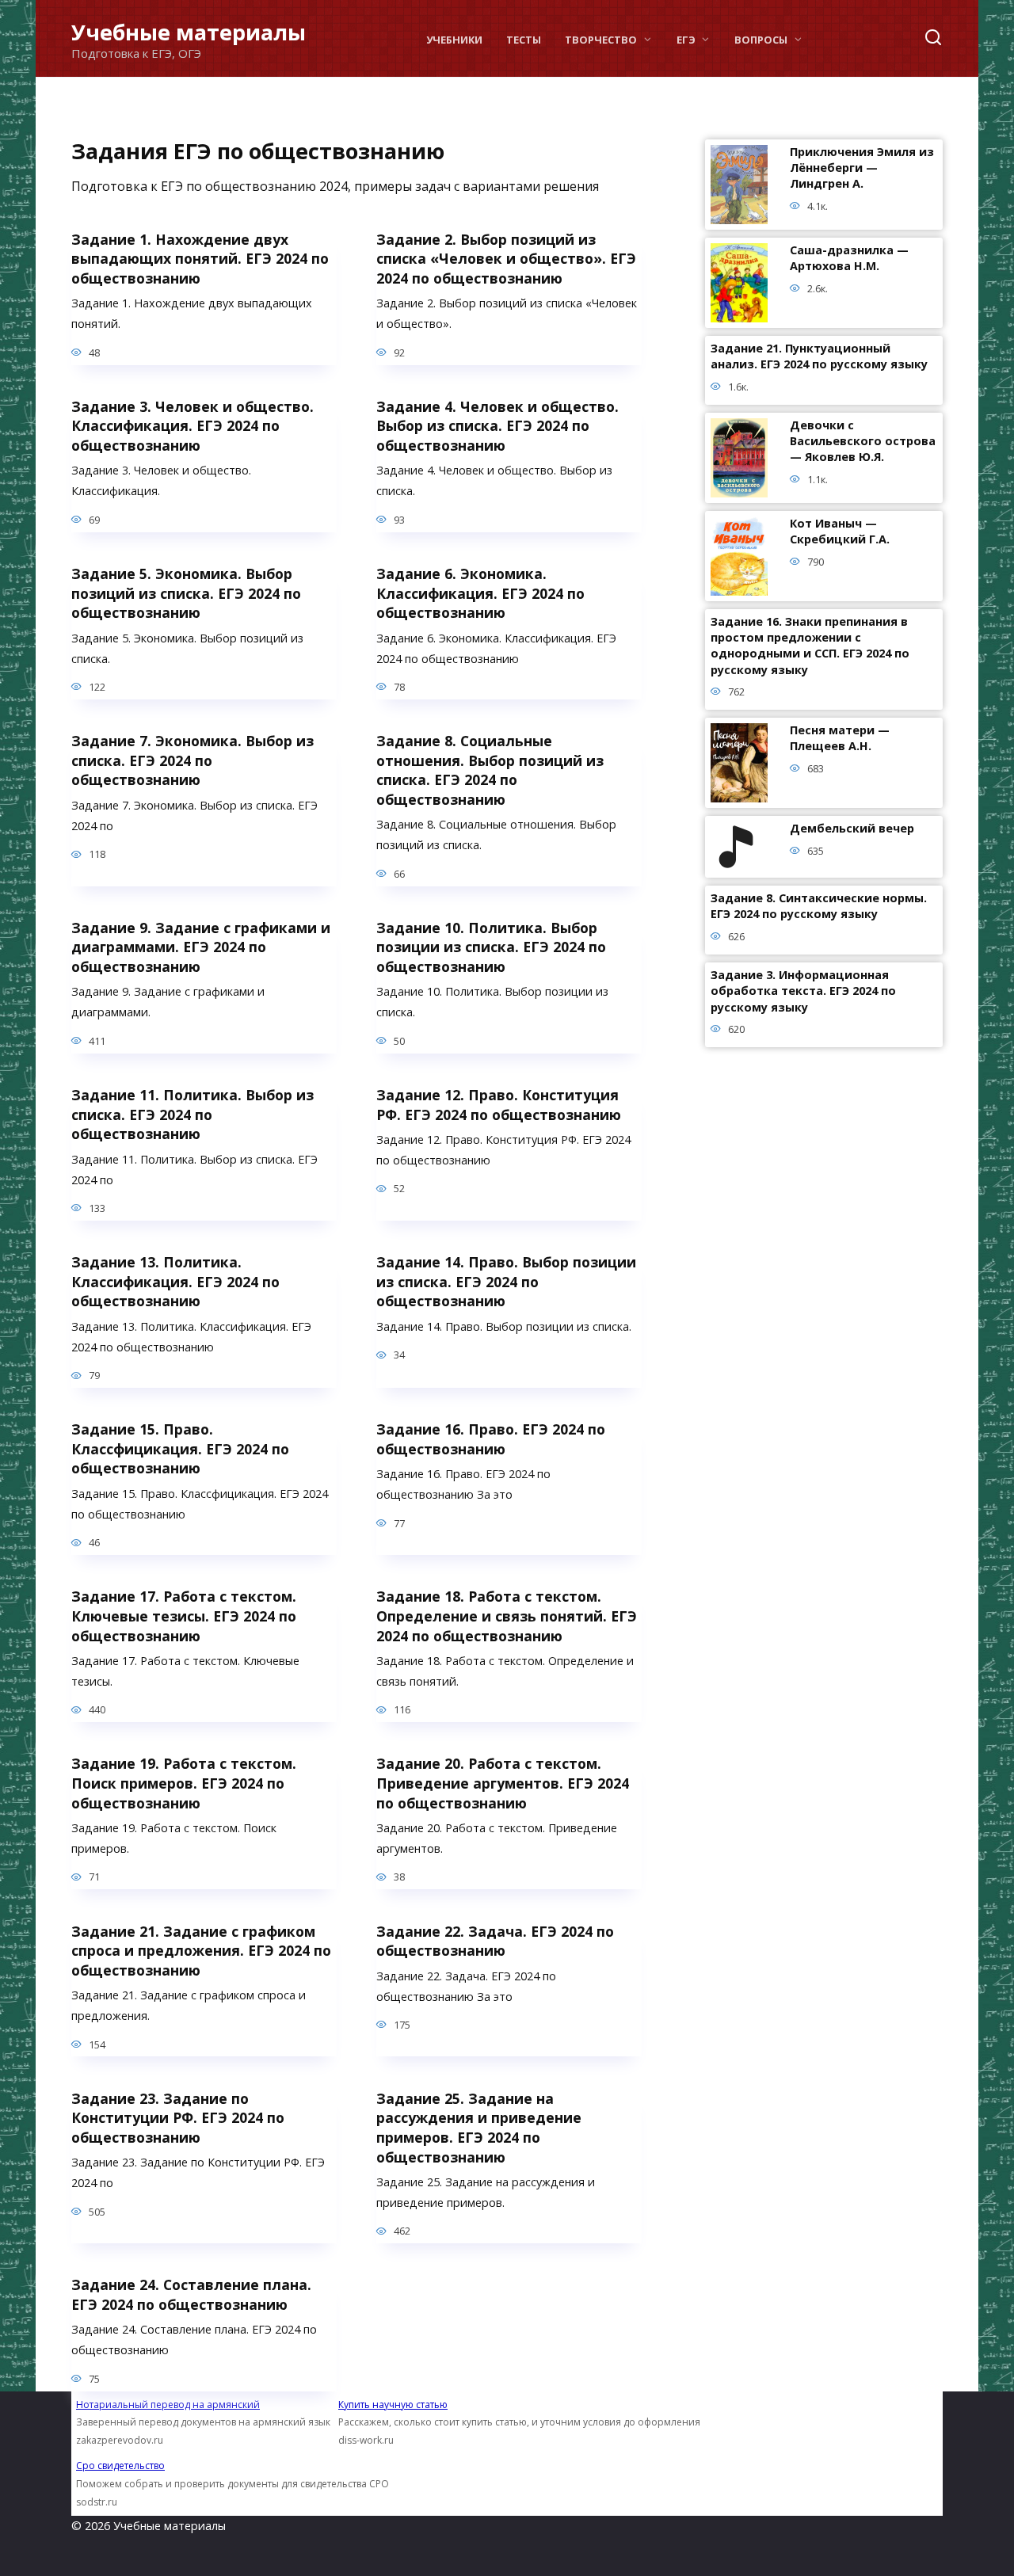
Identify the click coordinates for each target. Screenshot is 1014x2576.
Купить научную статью (393, 2405)
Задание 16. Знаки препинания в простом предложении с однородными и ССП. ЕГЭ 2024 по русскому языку (810, 646)
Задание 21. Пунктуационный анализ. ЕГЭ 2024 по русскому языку (819, 357)
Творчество (601, 40)
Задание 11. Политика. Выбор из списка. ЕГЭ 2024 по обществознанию (193, 1114)
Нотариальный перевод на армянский (168, 2405)
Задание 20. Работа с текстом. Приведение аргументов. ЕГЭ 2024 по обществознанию (503, 1783)
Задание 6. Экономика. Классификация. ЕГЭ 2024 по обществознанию (480, 593)
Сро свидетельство (120, 2465)
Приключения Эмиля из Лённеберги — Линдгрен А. (862, 168)
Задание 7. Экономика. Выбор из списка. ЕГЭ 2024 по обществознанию (193, 760)
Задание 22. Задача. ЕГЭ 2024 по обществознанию (495, 1940)
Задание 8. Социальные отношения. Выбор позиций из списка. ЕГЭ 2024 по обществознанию (490, 770)
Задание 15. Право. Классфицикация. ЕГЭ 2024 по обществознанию (180, 1448)
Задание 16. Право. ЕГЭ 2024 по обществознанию (491, 1439)
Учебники (454, 40)
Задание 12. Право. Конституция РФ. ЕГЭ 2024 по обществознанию (499, 1105)
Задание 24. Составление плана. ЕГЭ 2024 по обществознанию (191, 2294)
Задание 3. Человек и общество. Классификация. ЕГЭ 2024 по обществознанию (193, 426)
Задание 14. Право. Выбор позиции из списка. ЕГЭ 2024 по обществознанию (506, 1281)
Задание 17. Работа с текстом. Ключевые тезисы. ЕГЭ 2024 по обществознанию (184, 1616)
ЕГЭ (686, 40)
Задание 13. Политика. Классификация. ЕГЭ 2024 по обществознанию (175, 1281)
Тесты (524, 40)
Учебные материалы (189, 32)
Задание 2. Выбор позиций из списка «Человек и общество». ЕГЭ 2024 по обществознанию (506, 258)
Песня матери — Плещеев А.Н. (840, 739)
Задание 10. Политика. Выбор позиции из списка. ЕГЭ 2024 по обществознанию (491, 947)
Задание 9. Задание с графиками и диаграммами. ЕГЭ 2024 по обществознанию (201, 947)
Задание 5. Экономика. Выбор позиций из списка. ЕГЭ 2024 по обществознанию (186, 593)
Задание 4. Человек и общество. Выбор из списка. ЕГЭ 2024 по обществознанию (497, 426)
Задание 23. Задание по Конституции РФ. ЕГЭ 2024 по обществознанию (178, 2117)
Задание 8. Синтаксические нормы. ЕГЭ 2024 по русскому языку (819, 907)
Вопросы (761, 40)
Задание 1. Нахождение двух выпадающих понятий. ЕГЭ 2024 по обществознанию (200, 258)
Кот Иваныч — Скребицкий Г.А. (840, 532)
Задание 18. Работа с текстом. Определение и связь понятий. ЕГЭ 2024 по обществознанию (507, 1616)
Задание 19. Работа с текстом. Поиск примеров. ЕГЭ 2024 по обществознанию (184, 1783)
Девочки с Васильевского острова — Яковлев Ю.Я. (863, 442)
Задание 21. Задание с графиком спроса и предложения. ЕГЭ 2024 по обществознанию (201, 1950)
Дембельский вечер (852, 829)
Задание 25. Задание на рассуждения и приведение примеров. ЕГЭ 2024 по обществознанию (479, 2127)
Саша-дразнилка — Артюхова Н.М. (849, 259)
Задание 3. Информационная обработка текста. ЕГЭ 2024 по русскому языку (803, 991)
